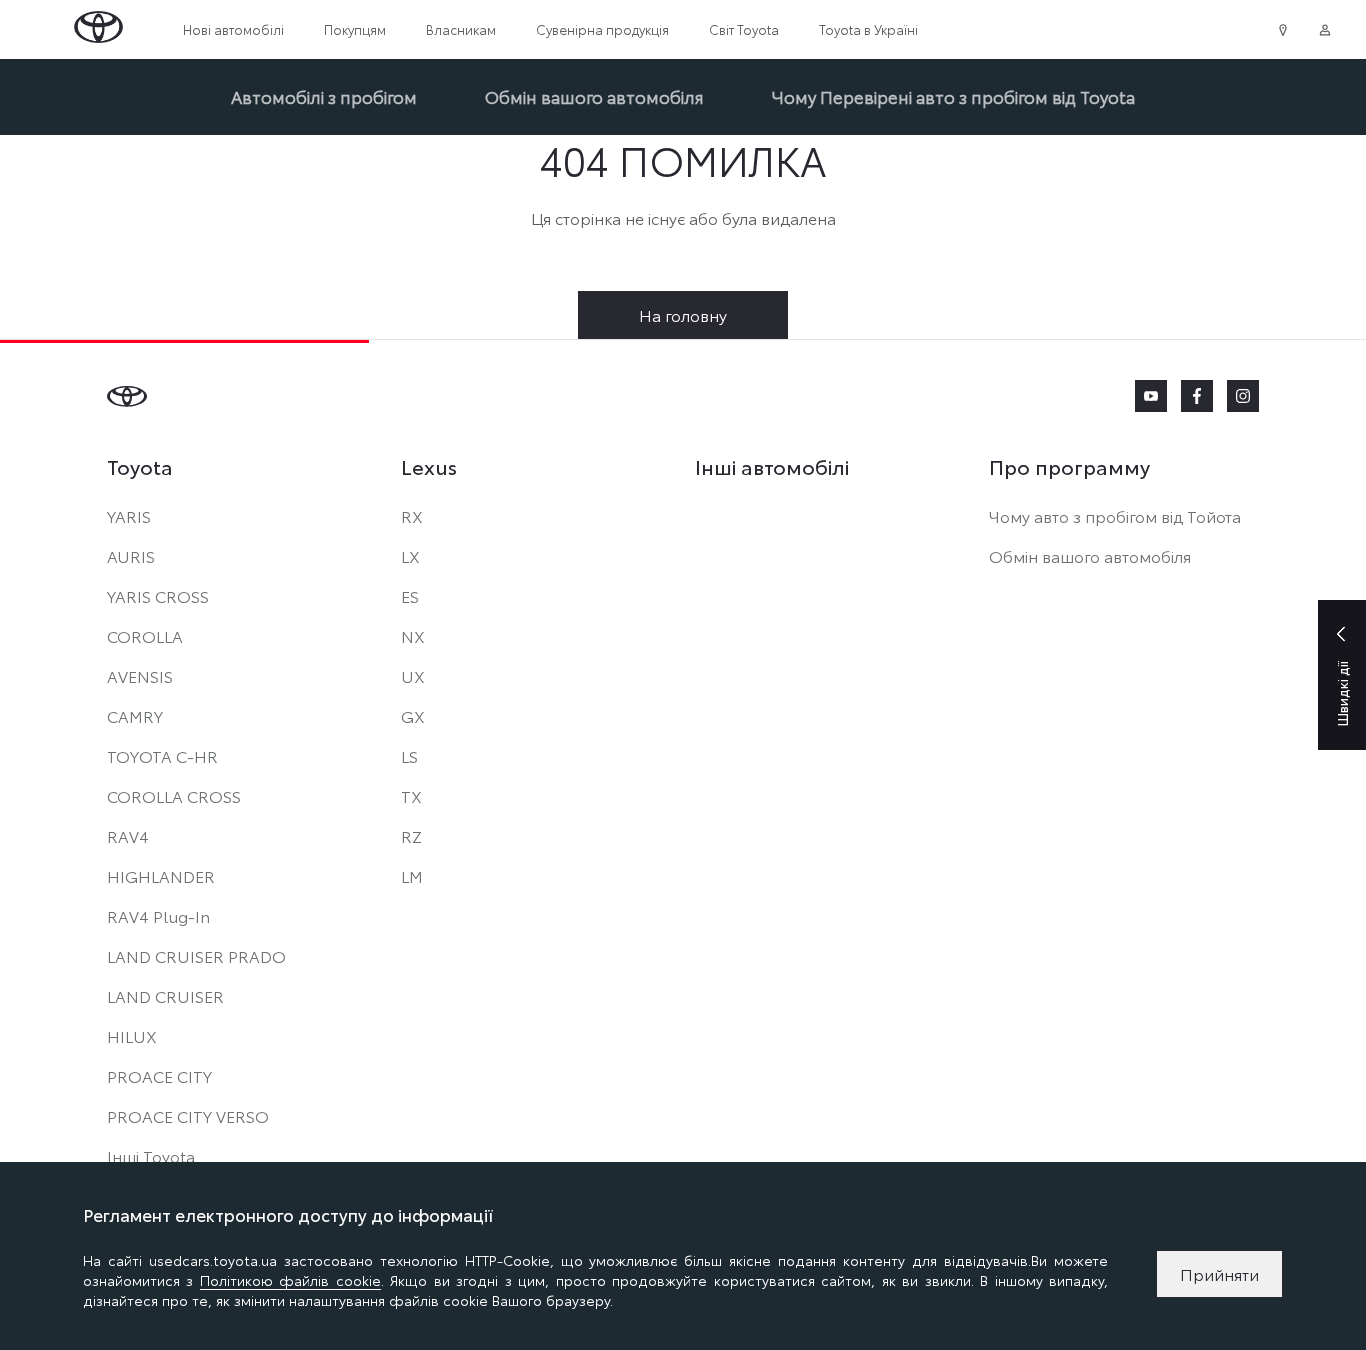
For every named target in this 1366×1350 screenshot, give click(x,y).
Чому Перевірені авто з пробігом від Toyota (953, 96)
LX (410, 555)
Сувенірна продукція (602, 29)
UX (413, 675)
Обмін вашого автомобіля (594, 96)
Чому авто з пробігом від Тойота (1115, 515)
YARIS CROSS (158, 595)
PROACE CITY (159, 1075)
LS (409, 755)
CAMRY (135, 715)
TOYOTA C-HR (162, 755)
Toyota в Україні (868, 29)
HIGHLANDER (161, 875)
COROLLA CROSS (174, 795)
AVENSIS (140, 675)
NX (413, 635)
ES (410, 595)
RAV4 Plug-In (158, 915)
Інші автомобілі (772, 466)
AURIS (131, 555)
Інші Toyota (151, 1155)
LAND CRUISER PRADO (196, 955)
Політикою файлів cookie (290, 1280)
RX (412, 515)
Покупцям (355, 29)
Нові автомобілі (233, 29)
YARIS (129, 515)
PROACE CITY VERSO (188, 1115)
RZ (411, 835)
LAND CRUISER (165, 995)
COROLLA (145, 635)
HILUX (132, 1035)
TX (411, 795)
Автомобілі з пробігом (324, 96)
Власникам (461, 29)
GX (413, 715)
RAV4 (128, 835)
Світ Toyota (744, 29)
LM (412, 875)
